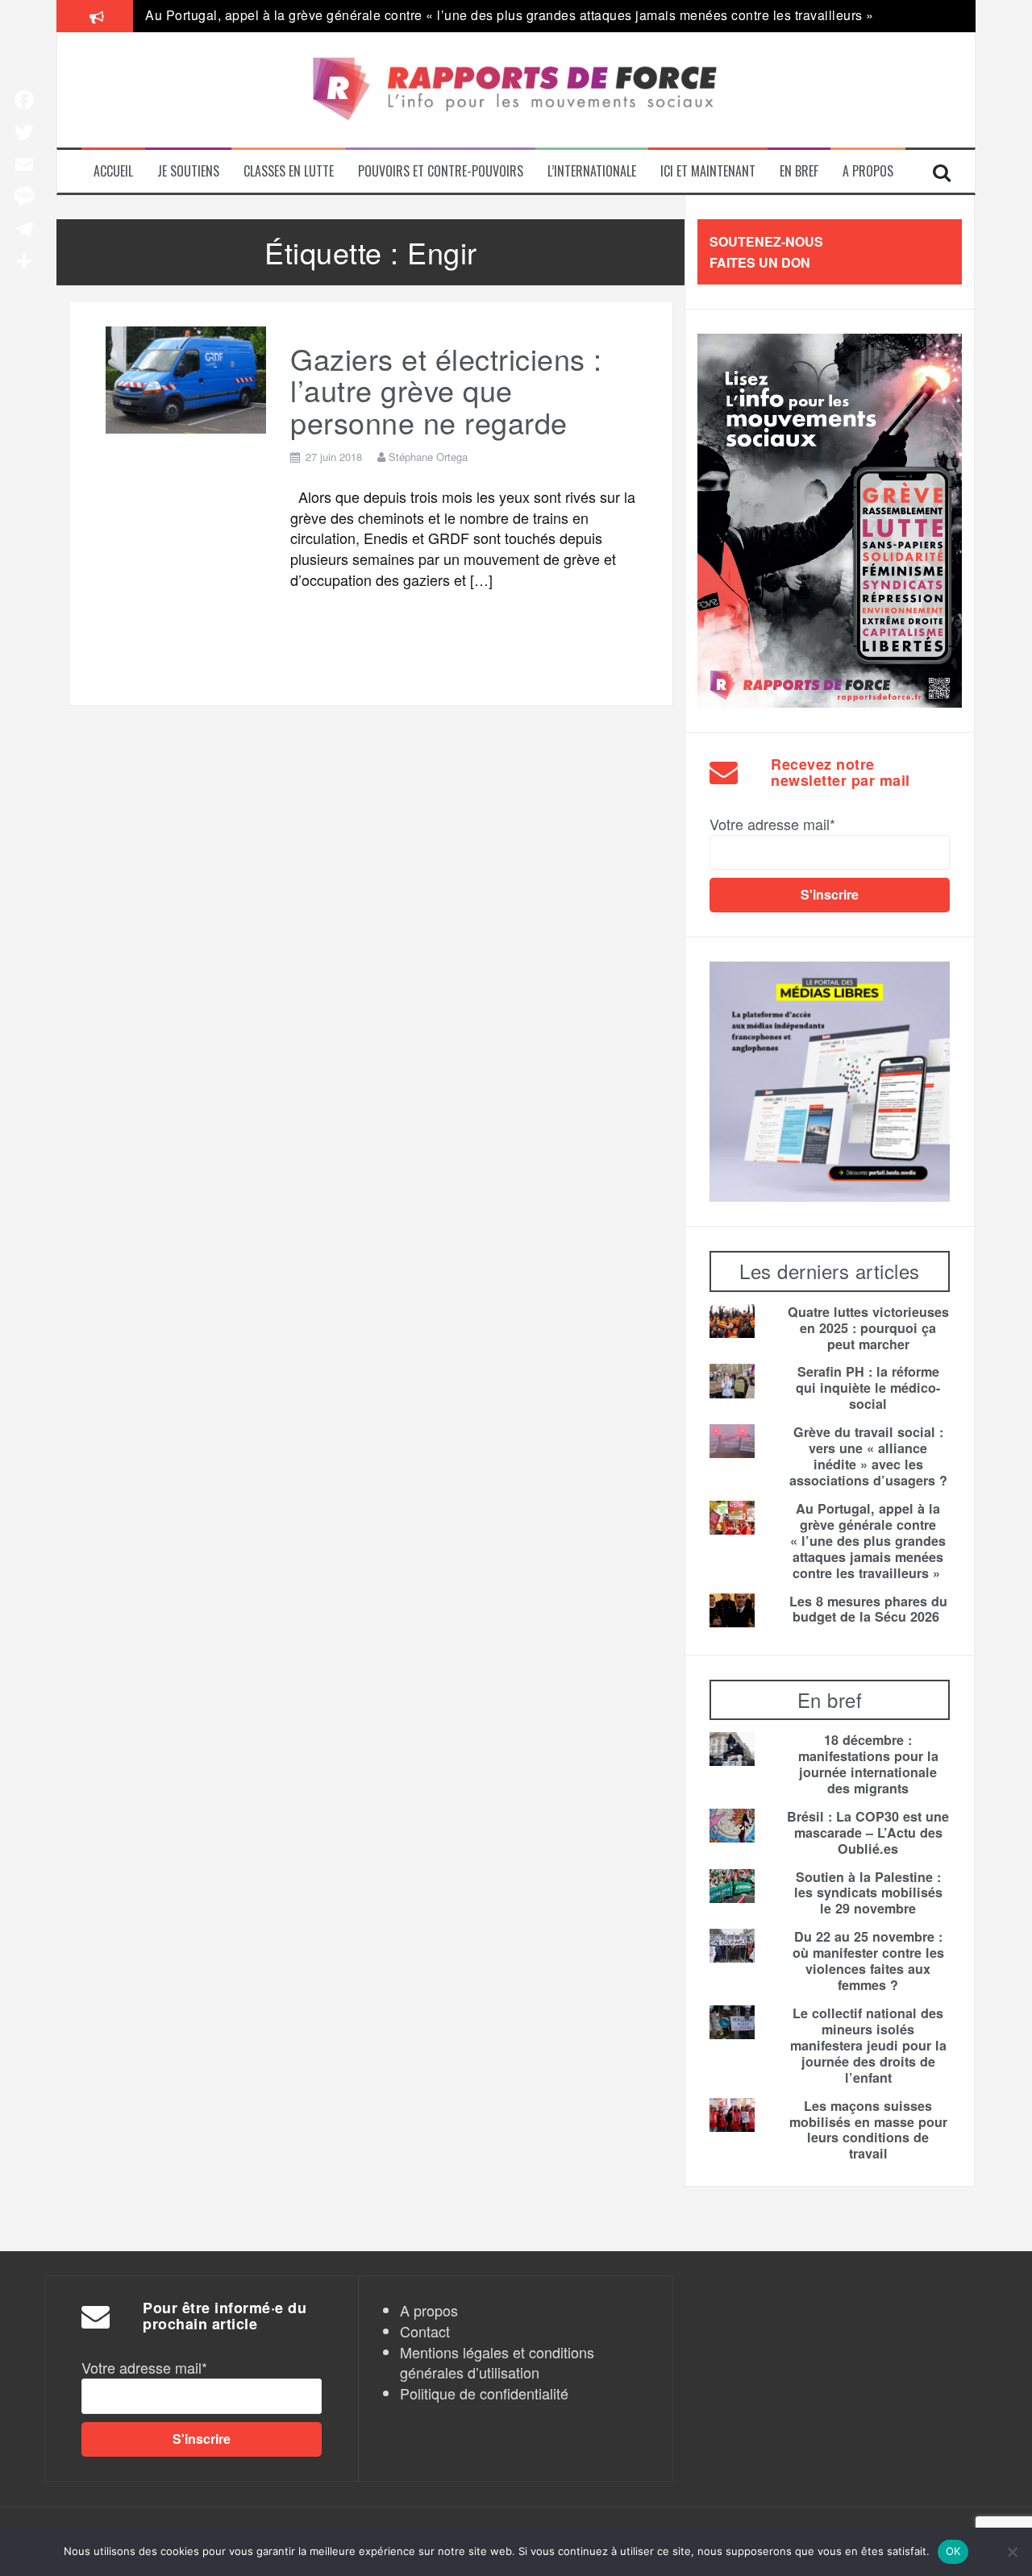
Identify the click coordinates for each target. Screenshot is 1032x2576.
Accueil (113, 171)
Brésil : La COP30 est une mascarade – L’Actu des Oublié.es (868, 1833)
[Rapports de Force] (516, 90)
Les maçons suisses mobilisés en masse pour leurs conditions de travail (868, 2130)
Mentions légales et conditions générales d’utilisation (497, 2362)
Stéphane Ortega (428, 457)
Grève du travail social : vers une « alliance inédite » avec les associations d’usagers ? (868, 1456)
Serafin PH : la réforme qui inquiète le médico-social (868, 1388)
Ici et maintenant (708, 171)
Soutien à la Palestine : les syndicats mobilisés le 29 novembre (868, 1893)
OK (953, 2551)
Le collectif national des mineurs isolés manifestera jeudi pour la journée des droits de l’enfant (868, 2046)
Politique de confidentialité (484, 2393)
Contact (425, 2331)
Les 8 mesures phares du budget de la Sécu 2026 (868, 1610)
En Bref (799, 171)
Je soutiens (188, 171)
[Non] (1012, 2552)
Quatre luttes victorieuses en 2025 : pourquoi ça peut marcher (868, 1328)
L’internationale (592, 171)
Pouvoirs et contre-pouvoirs (441, 171)
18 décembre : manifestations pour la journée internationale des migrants (868, 1764)
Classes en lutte (289, 171)
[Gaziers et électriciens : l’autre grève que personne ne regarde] (186, 377)
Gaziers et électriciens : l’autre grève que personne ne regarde (446, 390)
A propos (868, 171)
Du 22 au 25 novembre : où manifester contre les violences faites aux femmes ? (868, 1961)
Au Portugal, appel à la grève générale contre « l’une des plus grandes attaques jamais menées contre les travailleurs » (511, 15)
